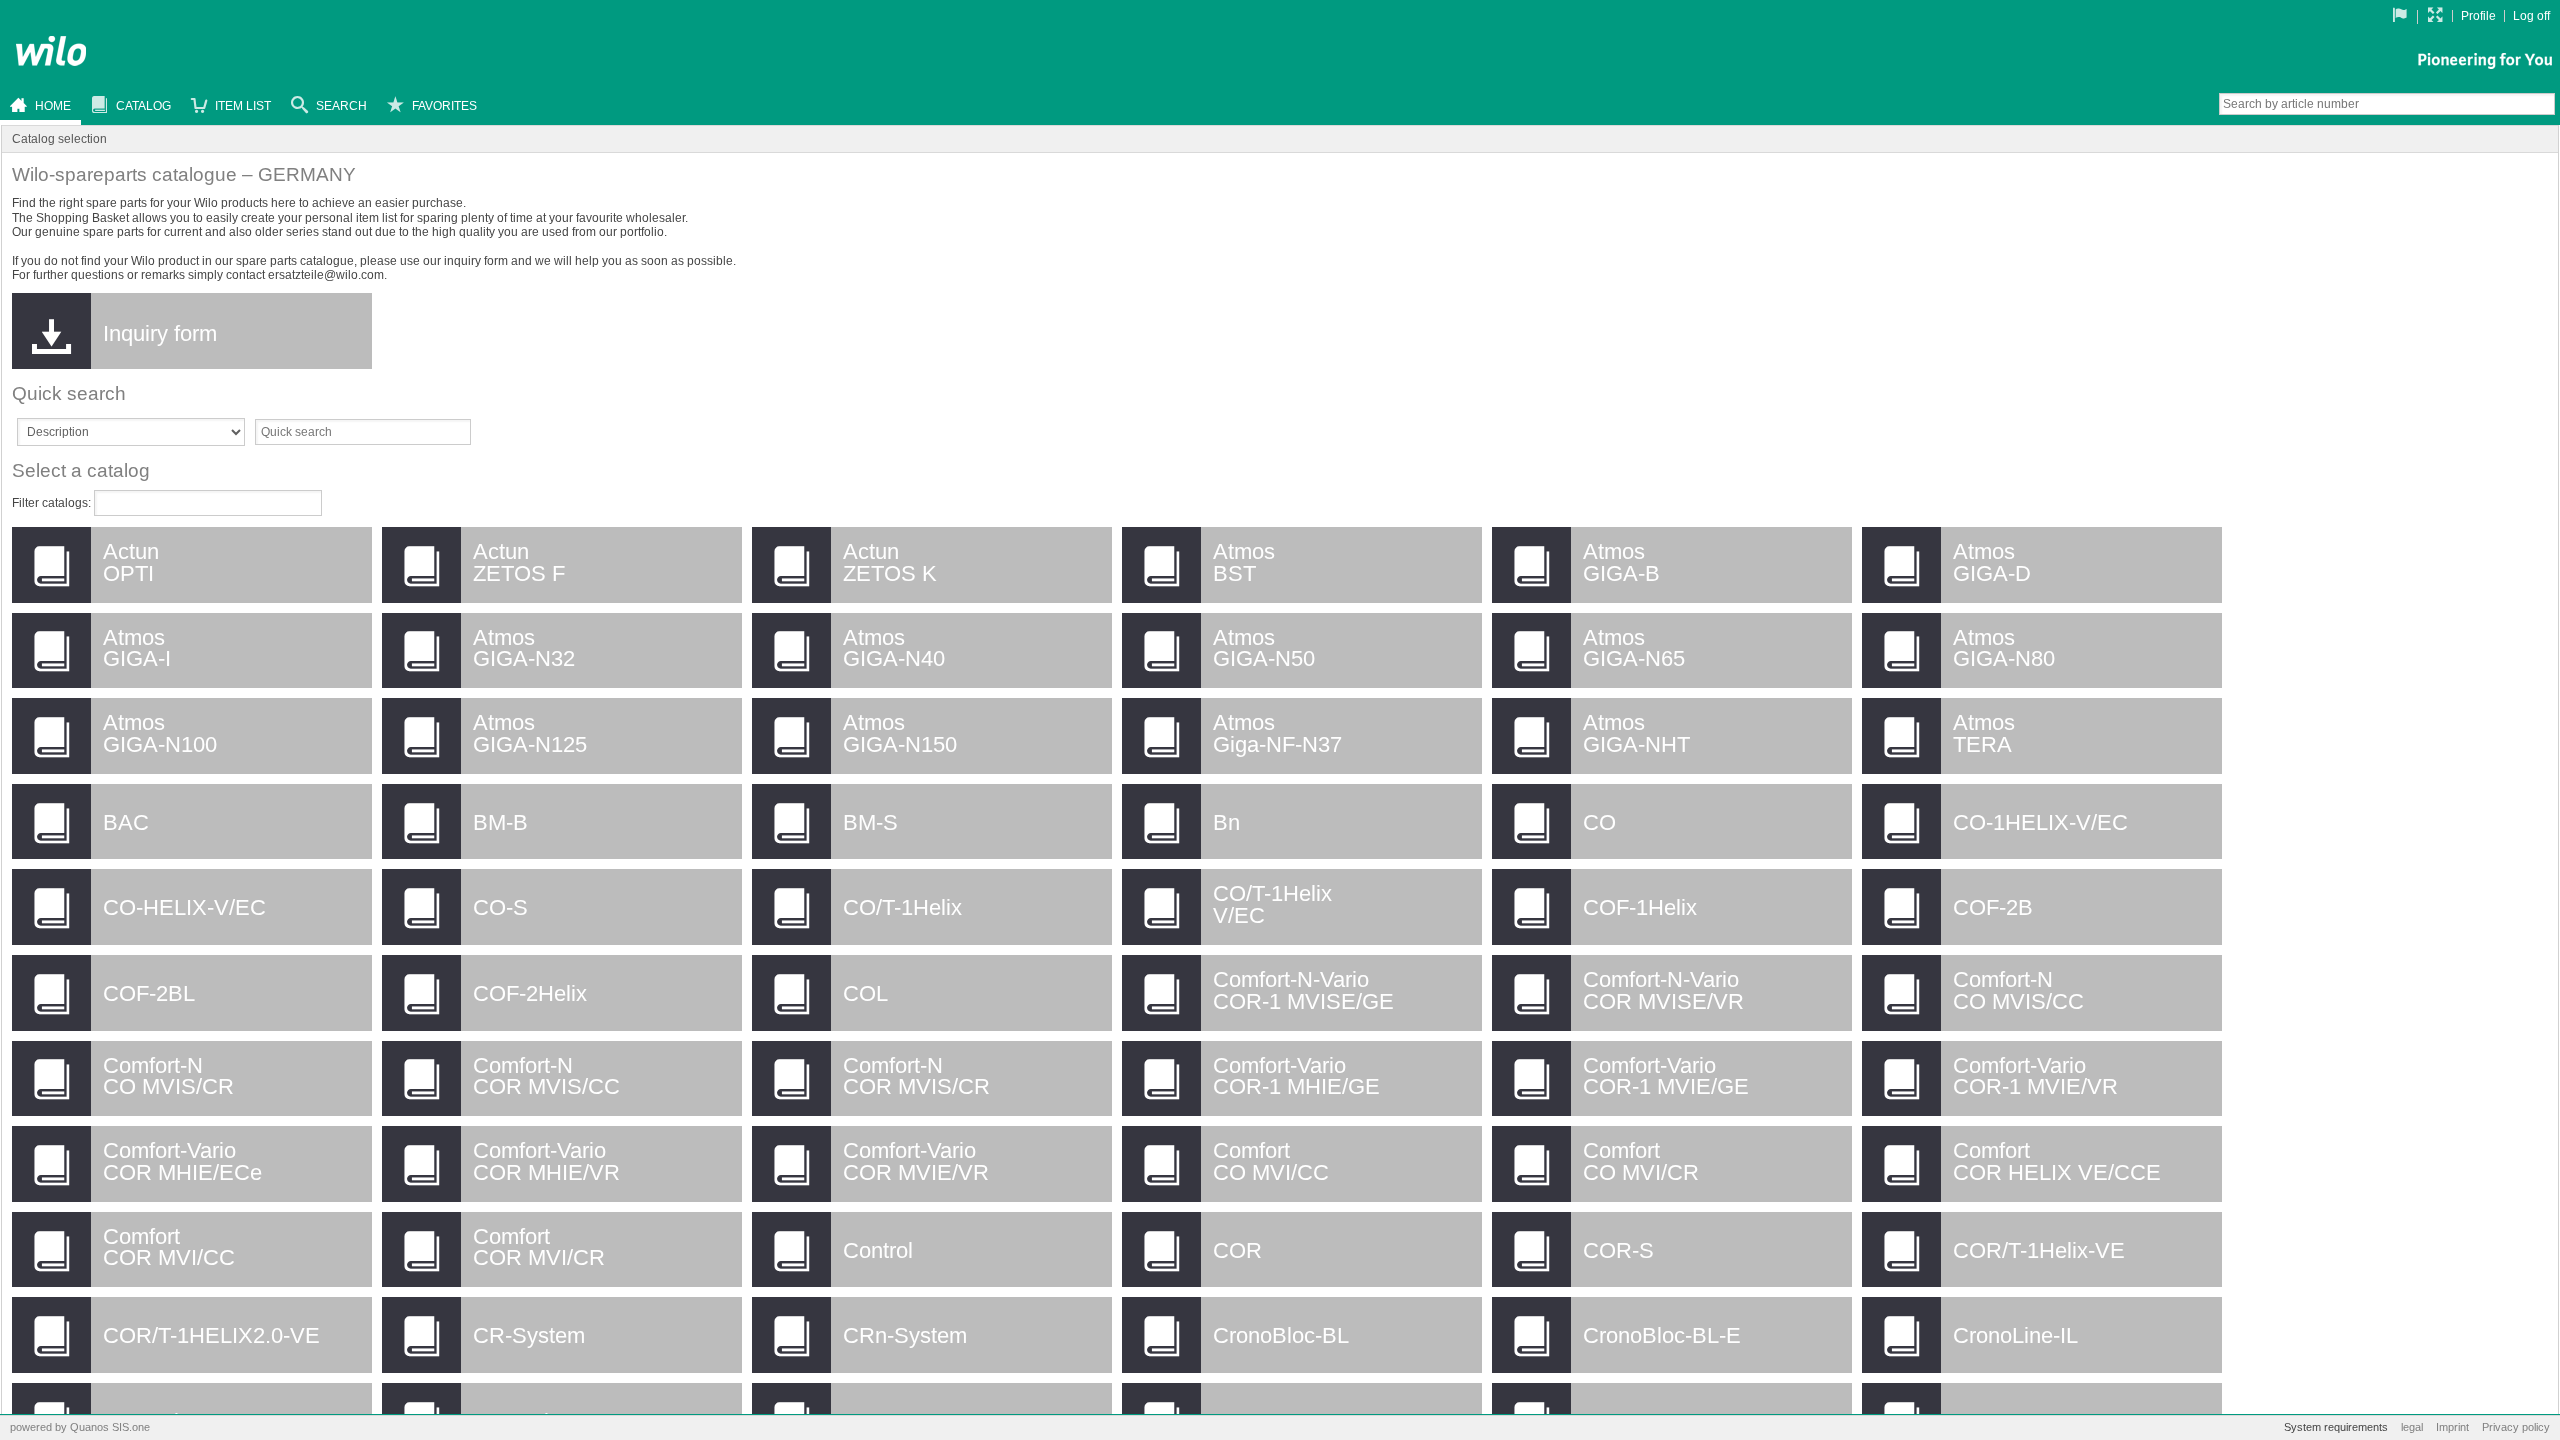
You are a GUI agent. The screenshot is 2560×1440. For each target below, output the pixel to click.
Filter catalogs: (53, 503)
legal (2413, 1427)
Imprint (2454, 1427)
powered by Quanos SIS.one (80, 1427)
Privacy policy (2516, 1427)
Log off (2531, 16)
